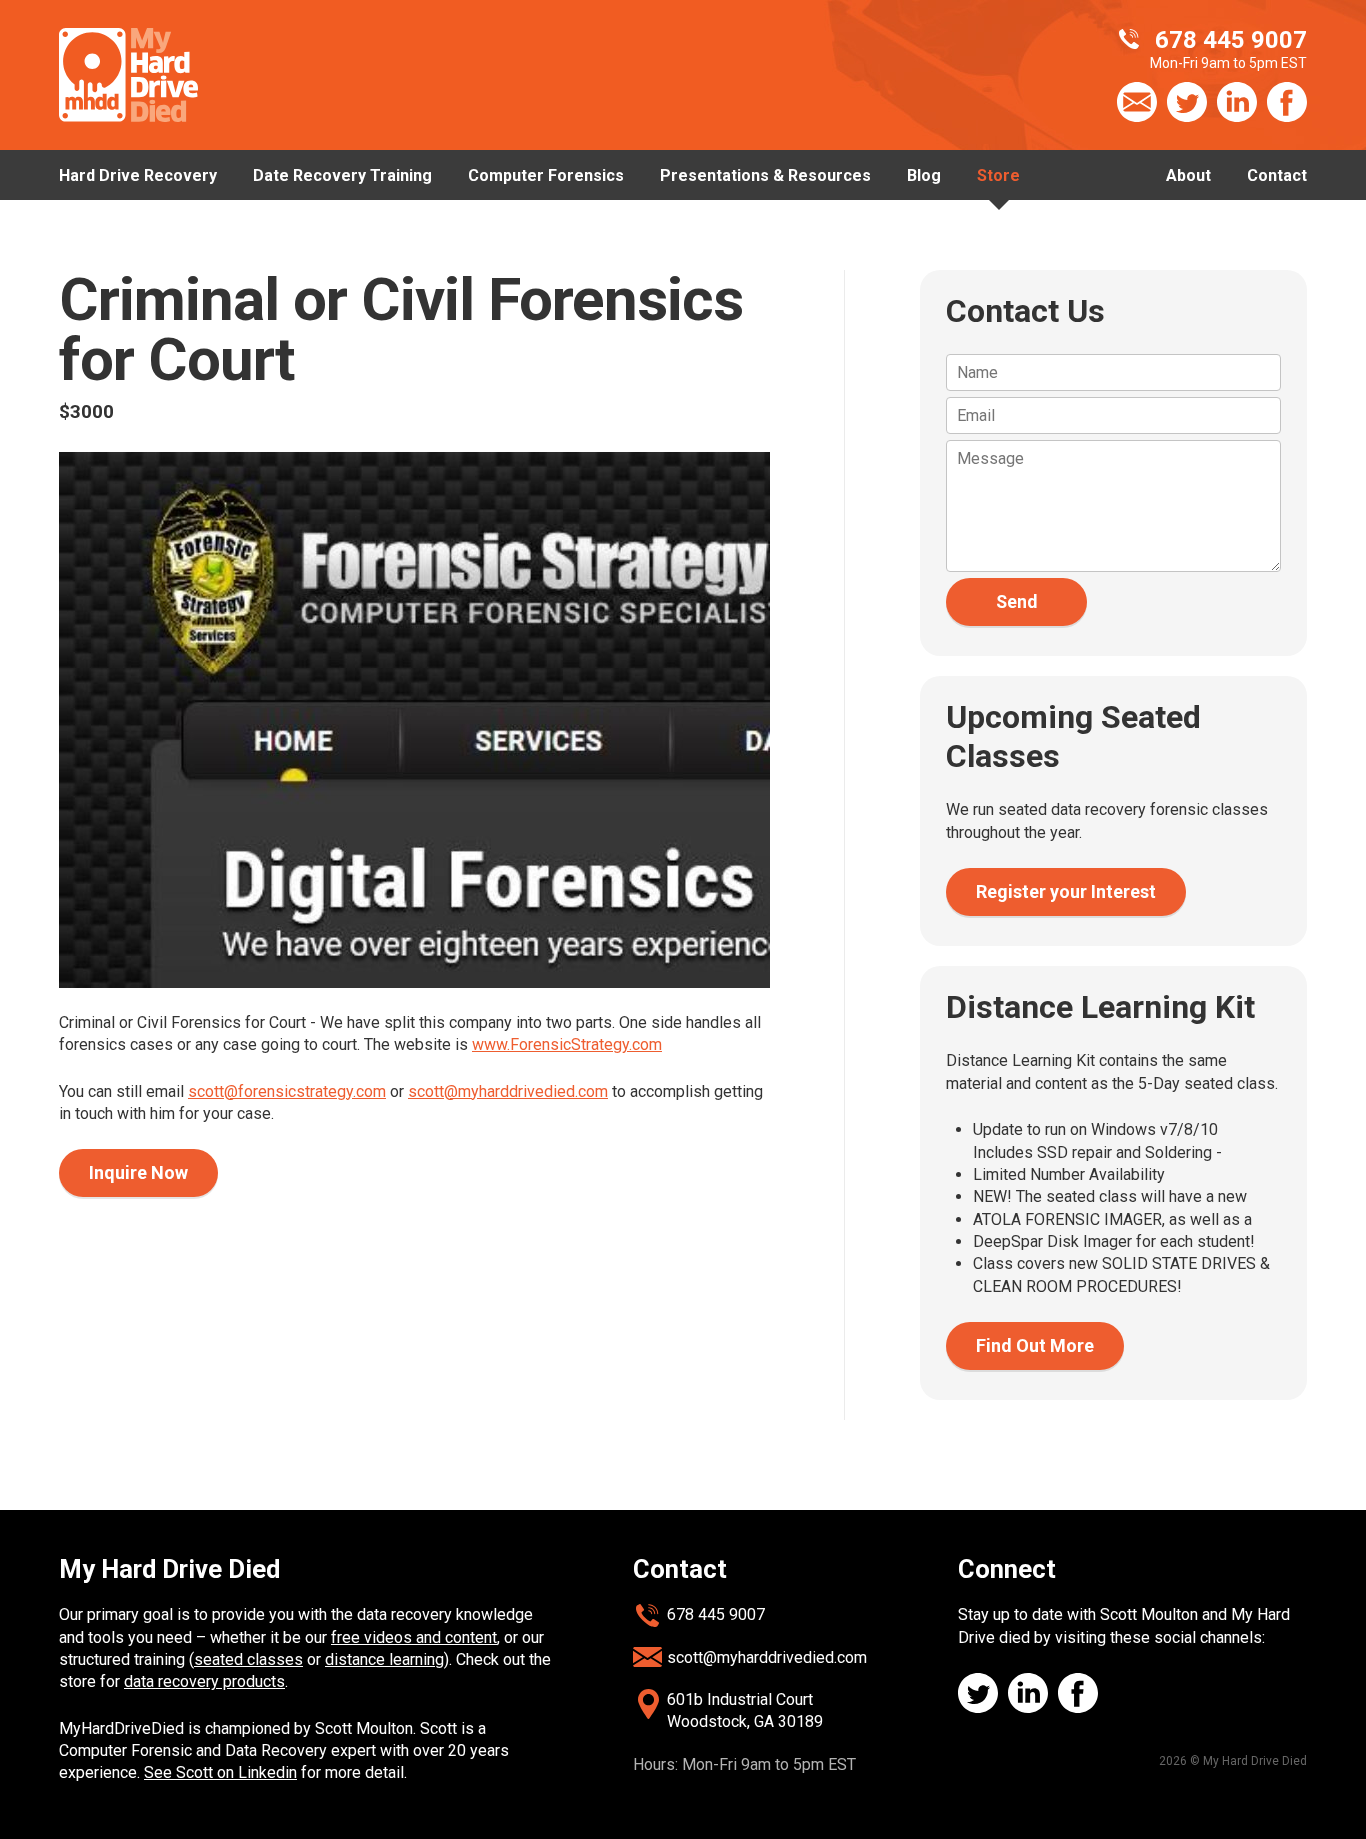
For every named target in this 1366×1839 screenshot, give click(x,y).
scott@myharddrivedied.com (508, 1091)
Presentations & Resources (765, 175)
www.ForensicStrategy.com (567, 1044)
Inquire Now (138, 1172)
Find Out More (1035, 1345)
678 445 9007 (716, 1614)
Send (1016, 602)
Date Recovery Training (342, 175)
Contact (1277, 175)
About (1188, 175)
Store (998, 175)
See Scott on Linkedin (220, 1772)
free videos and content (414, 1637)
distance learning (384, 1659)
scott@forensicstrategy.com (287, 1091)
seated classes (248, 1659)
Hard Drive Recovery (138, 175)
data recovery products (204, 1681)
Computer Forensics (546, 175)
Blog (924, 175)
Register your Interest (1066, 891)
